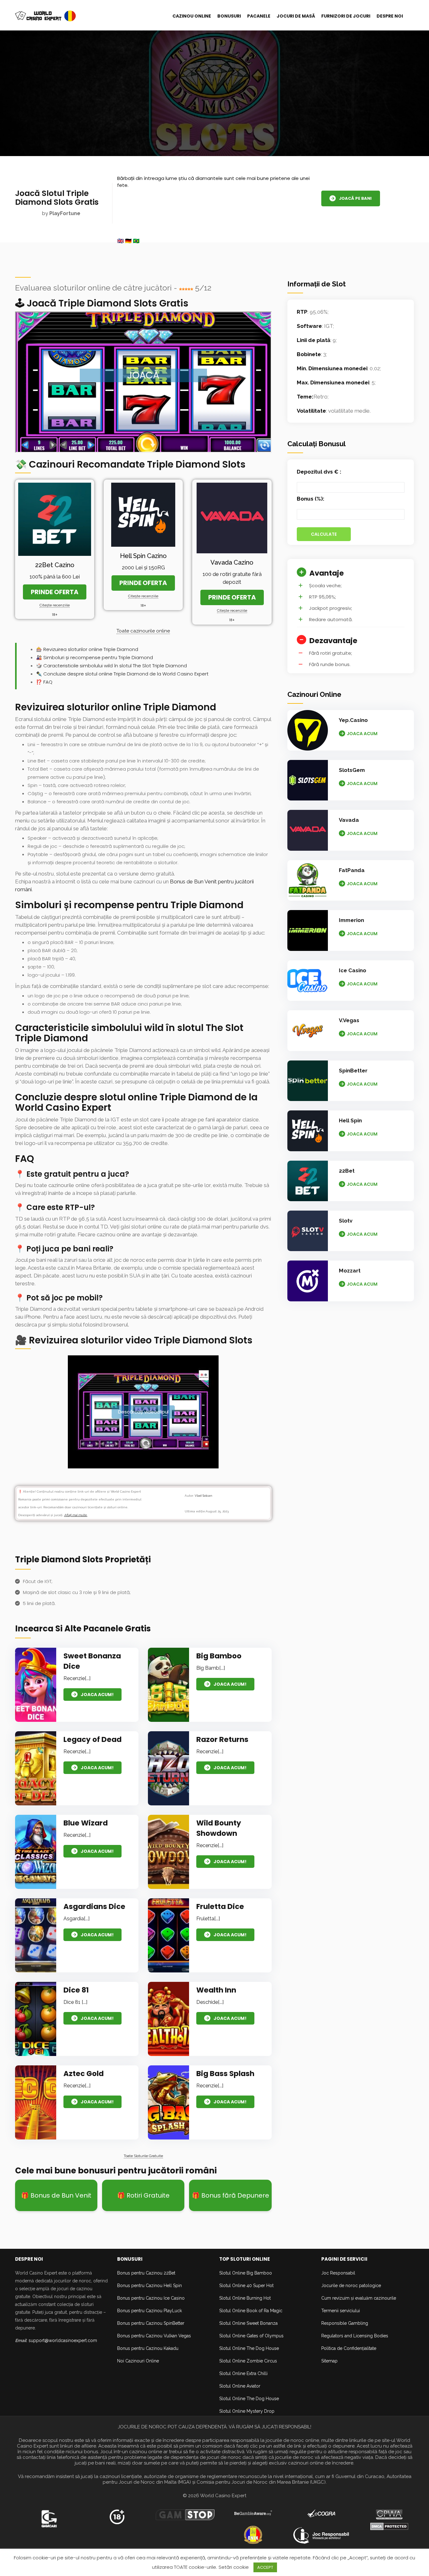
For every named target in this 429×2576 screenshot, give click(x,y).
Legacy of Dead (92, 1739)
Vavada (349, 820)
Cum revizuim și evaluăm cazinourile (359, 2298)
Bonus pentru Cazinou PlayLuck (149, 2311)
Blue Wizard (86, 1823)
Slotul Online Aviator (240, 2386)
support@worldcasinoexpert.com (63, 2340)
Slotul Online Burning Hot (245, 2298)
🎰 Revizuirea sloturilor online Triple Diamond (87, 649)
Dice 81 (76, 1990)
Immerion (351, 920)
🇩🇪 (128, 241)
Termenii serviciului (341, 2311)
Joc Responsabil (338, 2273)
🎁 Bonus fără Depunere (231, 2195)
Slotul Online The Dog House (249, 2348)
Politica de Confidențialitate (349, 2348)
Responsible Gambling (345, 2323)
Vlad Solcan (204, 1496)
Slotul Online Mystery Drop (247, 2411)
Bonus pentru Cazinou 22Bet (146, 2273)
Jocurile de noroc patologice (351, 2286)
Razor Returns (222, 1739)
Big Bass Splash (225, 2074)
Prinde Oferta (55, 592)
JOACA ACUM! (97, 1695)
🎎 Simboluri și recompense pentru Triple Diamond (95, 657)
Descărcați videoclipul (143, 1412)
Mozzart (350, 1271)
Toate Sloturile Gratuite (143, 2156)
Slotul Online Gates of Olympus (251, 2336)
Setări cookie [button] (234, 2567)
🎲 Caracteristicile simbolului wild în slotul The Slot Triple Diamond (111, 666)
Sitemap (329, 2361)
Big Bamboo (219, 1656)
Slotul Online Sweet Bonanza (248, 2323)
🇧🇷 (136, 241)
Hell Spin (350, 1120)
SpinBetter (353, 1071)
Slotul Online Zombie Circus (248, 2361)
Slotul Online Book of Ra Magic (251, 2311)
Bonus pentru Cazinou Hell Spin (149, 2286)
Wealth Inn (216, 1990)
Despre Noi (390, 16)
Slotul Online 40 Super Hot (246, 2286)
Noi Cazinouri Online (138, 2361)
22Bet (347, 1171)
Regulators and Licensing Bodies (355, 2336)
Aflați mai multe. (76, 1515)
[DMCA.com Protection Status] (389, 2526)
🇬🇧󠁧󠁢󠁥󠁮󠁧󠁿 (120, 241)
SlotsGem (352, 770)
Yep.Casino (353, 720)
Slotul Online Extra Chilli (243, 2373)
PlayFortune (65, 213)
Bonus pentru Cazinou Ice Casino (151, 2298)
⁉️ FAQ (44, 682)
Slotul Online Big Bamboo (246, 2273)
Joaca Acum (362, 734)
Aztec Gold (84, 2074)
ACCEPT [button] (265, 2567)
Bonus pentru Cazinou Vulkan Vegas (154, 2336)
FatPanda (352, 870)
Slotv (346, 1221)
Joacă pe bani (355, 199)
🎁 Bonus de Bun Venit (56, 2195)
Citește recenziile (55, 605)
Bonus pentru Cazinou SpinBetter (151, 2323)
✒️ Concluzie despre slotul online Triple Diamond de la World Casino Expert (122, 674)
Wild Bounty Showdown (219, 1828)
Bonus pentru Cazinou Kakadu (148, 2348)
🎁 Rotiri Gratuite (143, 2195)
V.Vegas (349, 1020)
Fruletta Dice (220, 1906)
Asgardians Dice (94, 1906)
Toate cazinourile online (143, 631)
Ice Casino (353, 970)
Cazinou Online (192, 16)
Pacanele (259, 16)
